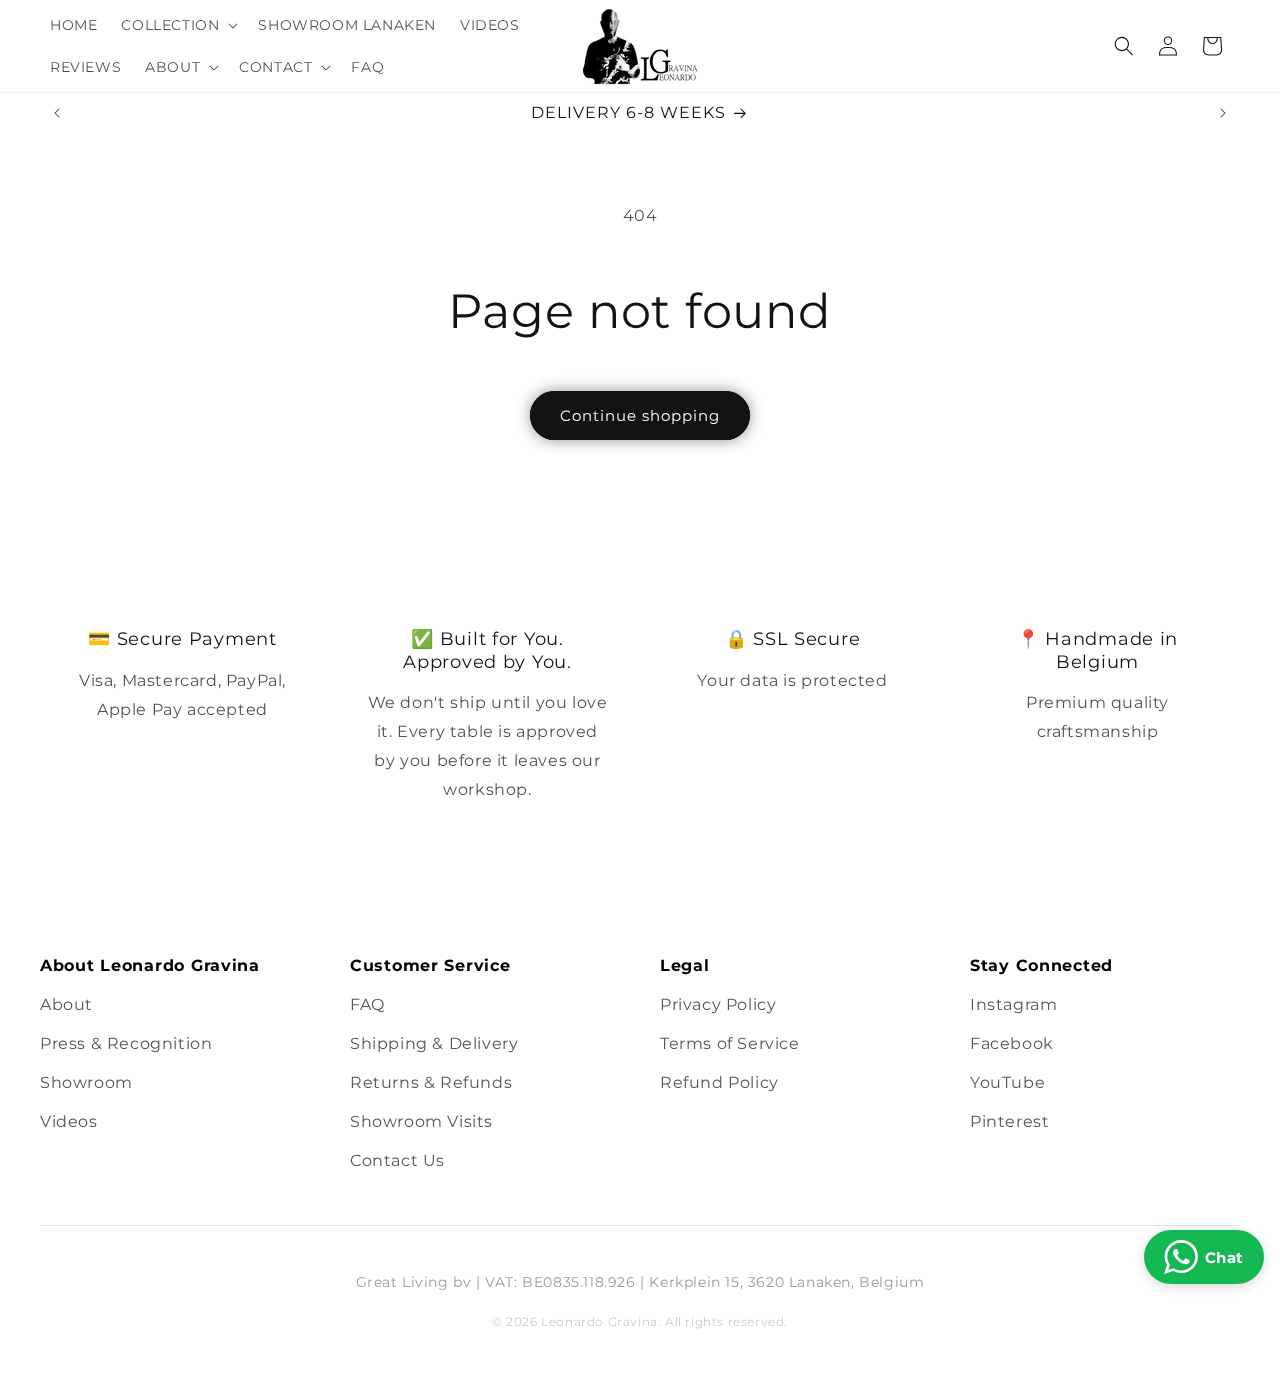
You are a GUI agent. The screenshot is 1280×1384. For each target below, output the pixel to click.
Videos (69, 1121)
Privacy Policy (718, 1004)
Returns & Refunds (431, 1082)
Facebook (1012, 1043)
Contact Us (397, 1160)
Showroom (86, 1082)
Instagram (1013, 1004)
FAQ (367, 1004)
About (66, 1004)
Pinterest (1009, 1121)
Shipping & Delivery (434, 1043)
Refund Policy (719, 1082)
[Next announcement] (1223, 113)
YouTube (1007, 1082)
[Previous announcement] (57, 113)
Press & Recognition (126, 1043)
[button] (177, 25)
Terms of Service (730, 1043)
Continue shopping (640, 415)
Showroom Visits (421, 1121)
